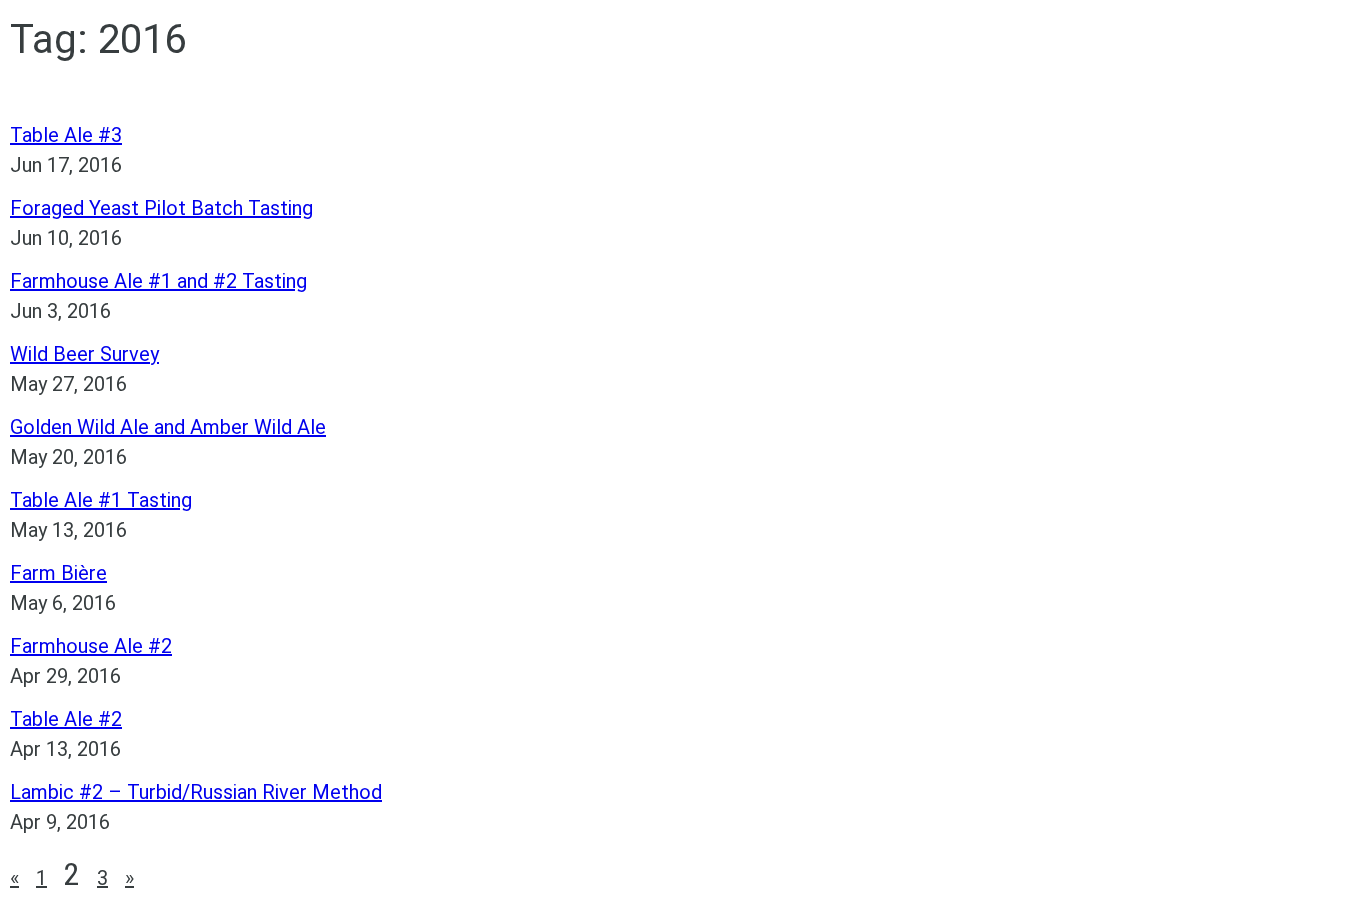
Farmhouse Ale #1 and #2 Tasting (158, 281)
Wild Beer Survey (84, 354)
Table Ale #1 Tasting (101, 500)
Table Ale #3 (66, 135)
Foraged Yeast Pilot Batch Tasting (161, 208)
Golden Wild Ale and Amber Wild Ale (168, 427)
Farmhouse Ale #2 (91, 646)
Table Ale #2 (66, 719)
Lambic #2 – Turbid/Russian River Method (196, 792)
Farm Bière (58, 573)
